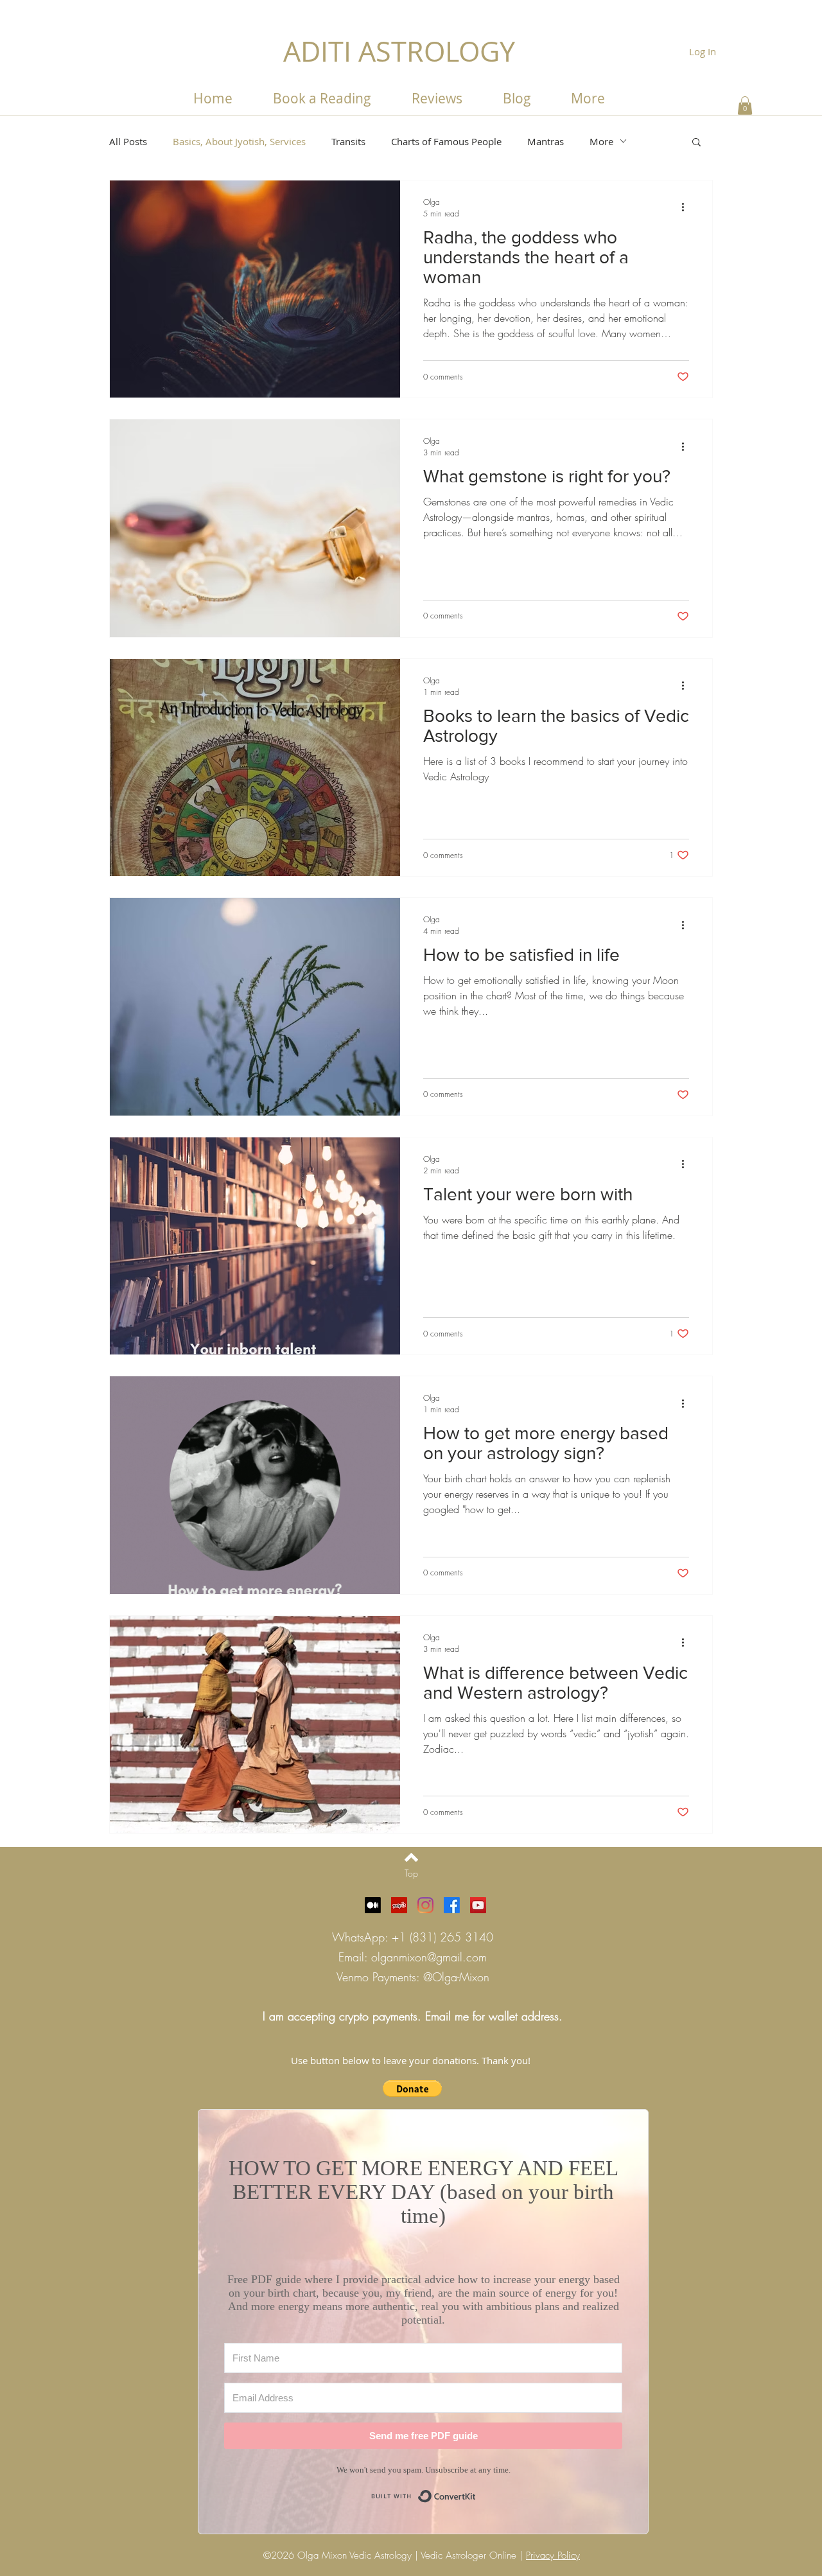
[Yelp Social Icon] (399, 1905)
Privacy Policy (553, 2555)
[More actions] (687, 207)
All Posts (128, 141)
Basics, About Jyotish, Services (239, 141)
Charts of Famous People (446, 141)
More (601, 141)
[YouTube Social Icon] (478, 1905)
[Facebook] (452, 1905)
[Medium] (373, 1905)
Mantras (546, 141)
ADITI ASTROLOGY (399, 51)
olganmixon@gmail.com (429, 1957)
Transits (348, 141)
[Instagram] (425, 1905)
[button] (588, 98)
